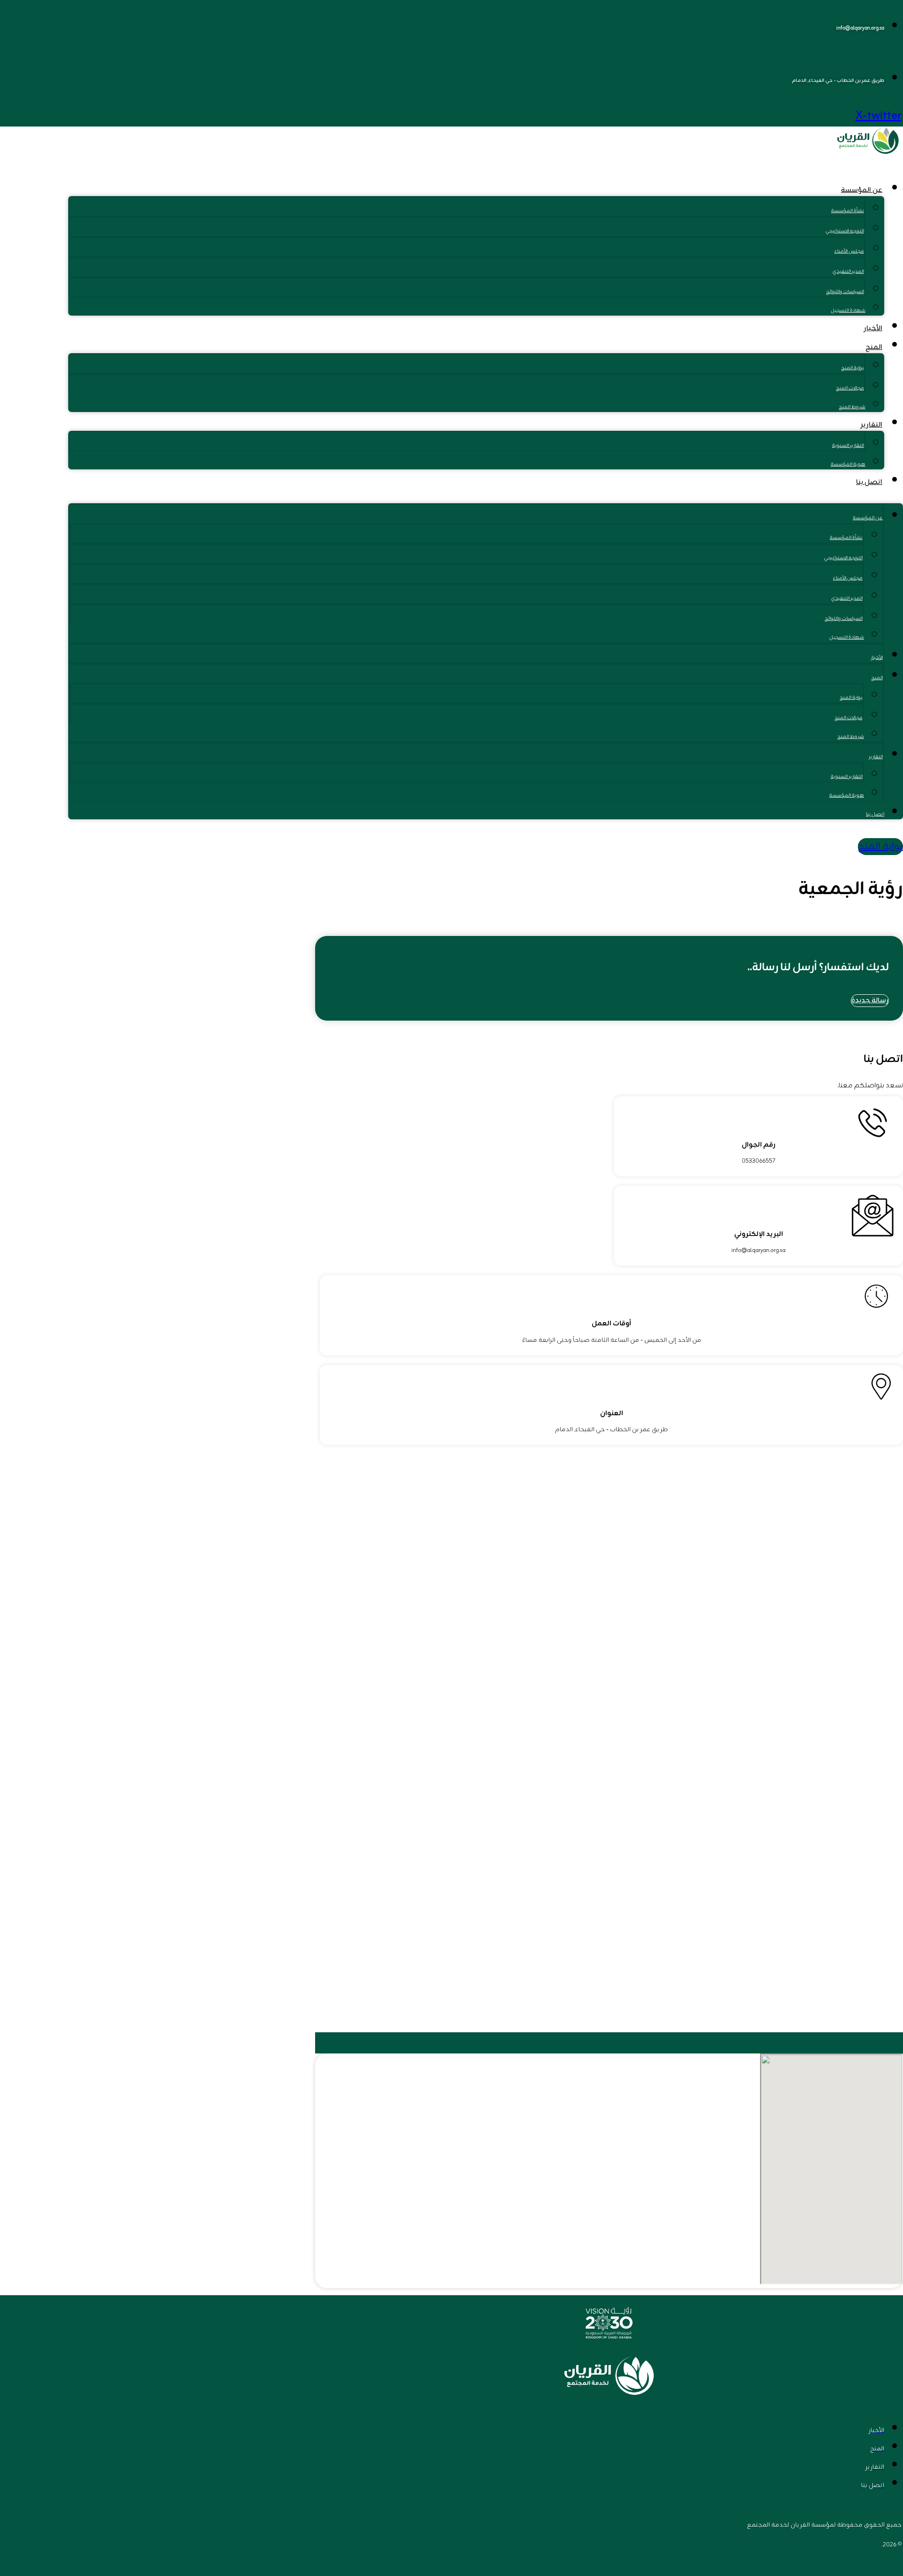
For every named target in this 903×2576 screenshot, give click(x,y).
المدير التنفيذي (848, 272)
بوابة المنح (852, 368)
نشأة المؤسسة (848, 211)
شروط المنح (852, 407)
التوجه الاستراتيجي (845, 231)
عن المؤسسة (862, 190)
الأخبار (873, 329)
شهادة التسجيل (848, 311)
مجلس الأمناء (849, 251)
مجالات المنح (850, 388)
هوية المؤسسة (848, 464)
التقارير (871, 425)
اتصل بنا (869, 482)
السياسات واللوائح (845, 292)
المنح (874, 347)
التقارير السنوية (848, 446)
